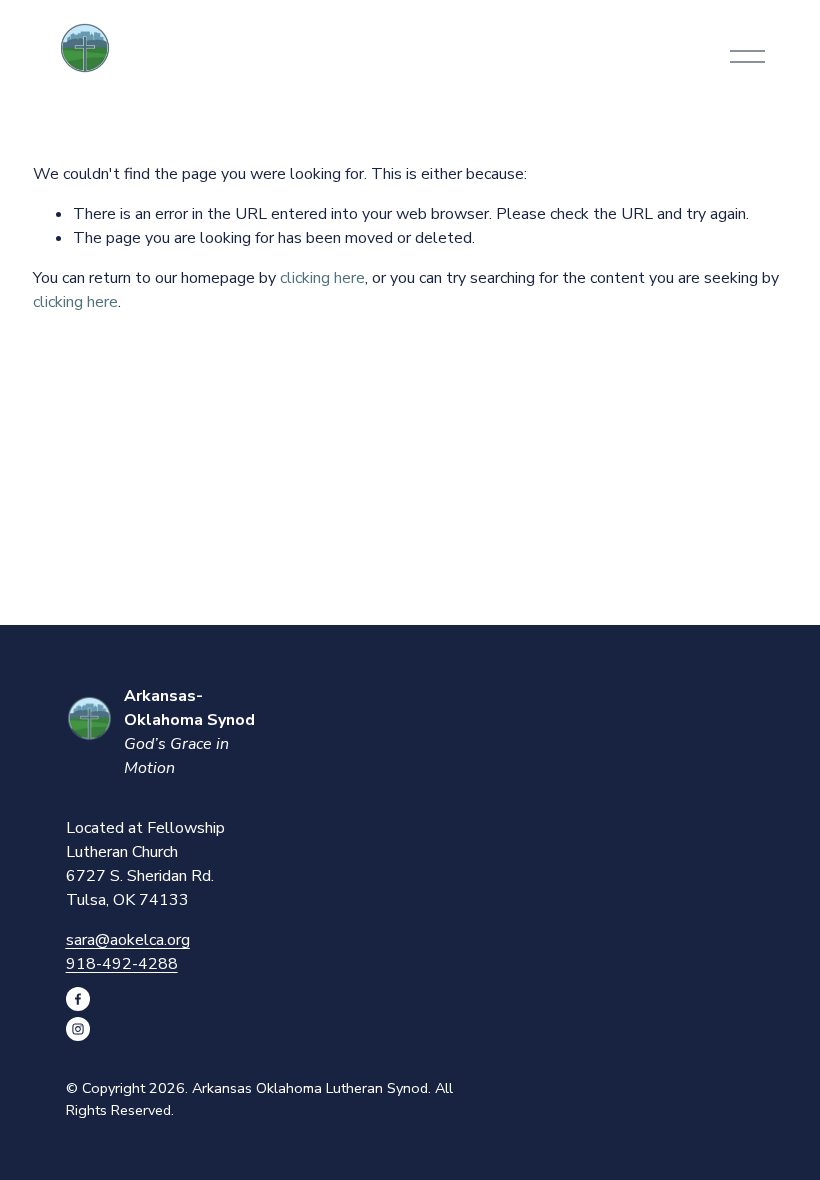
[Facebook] (78, 999)
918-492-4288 (122, 964)
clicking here (322, 278)
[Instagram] (78, 1029)
